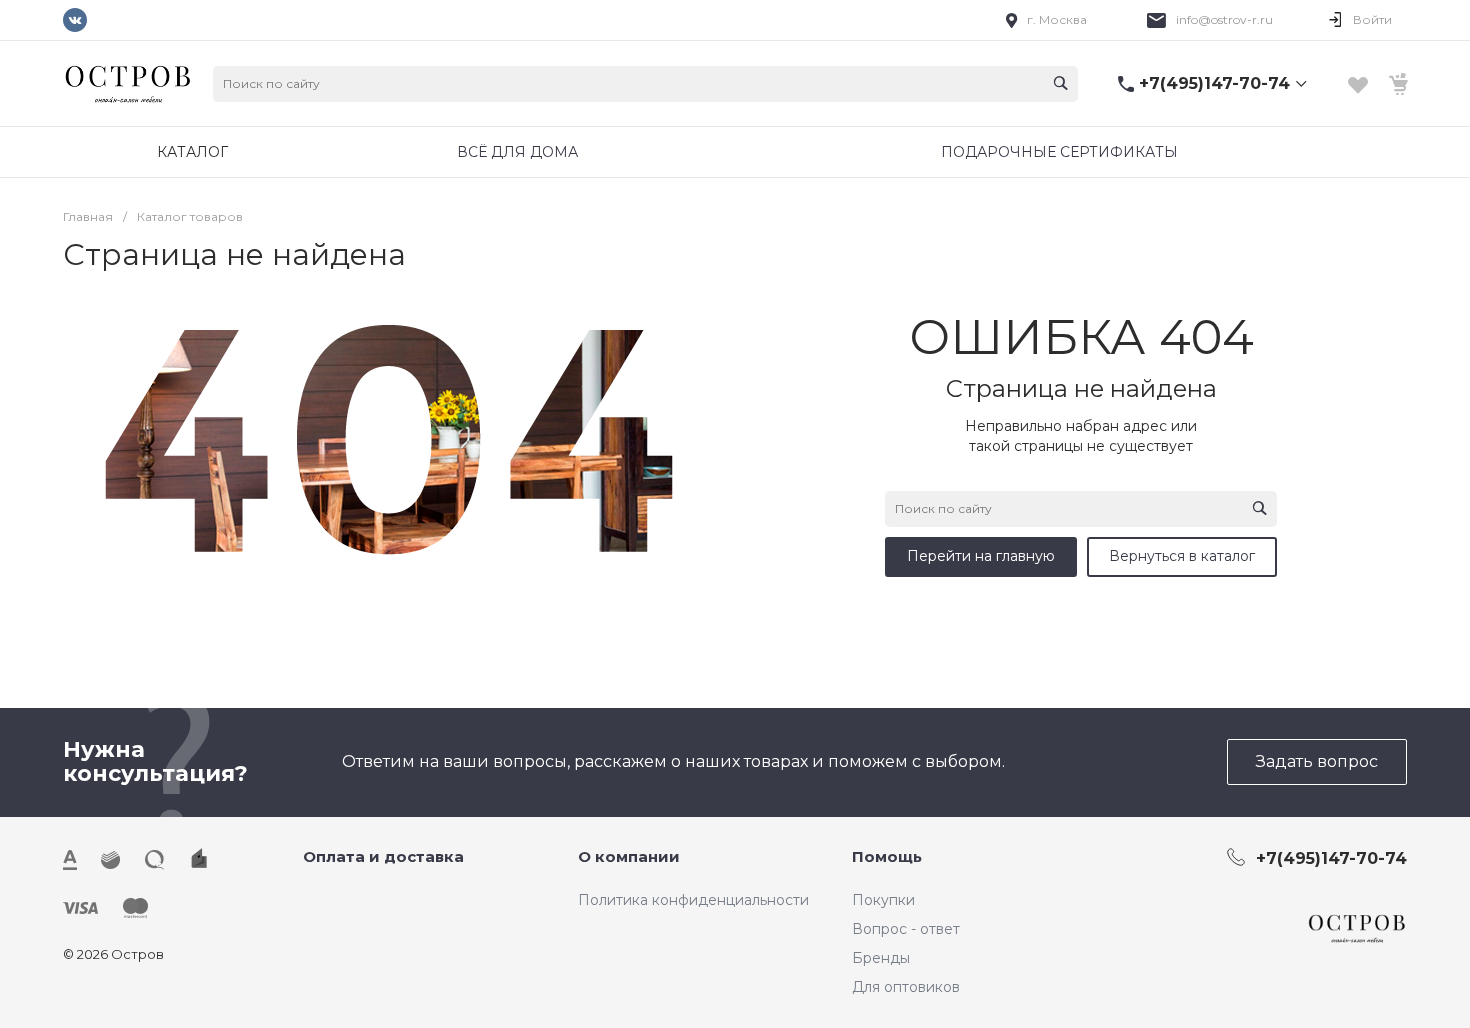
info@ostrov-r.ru (1224, 19)
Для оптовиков (906, 987)
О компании (629, 856)
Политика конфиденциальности (693, 900)
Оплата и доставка (383, 856)
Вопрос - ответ (906, 929)
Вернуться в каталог (1182, 556)
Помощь (887, 856)
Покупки (883, 900)
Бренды (881, 958)
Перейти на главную (981, 556)
